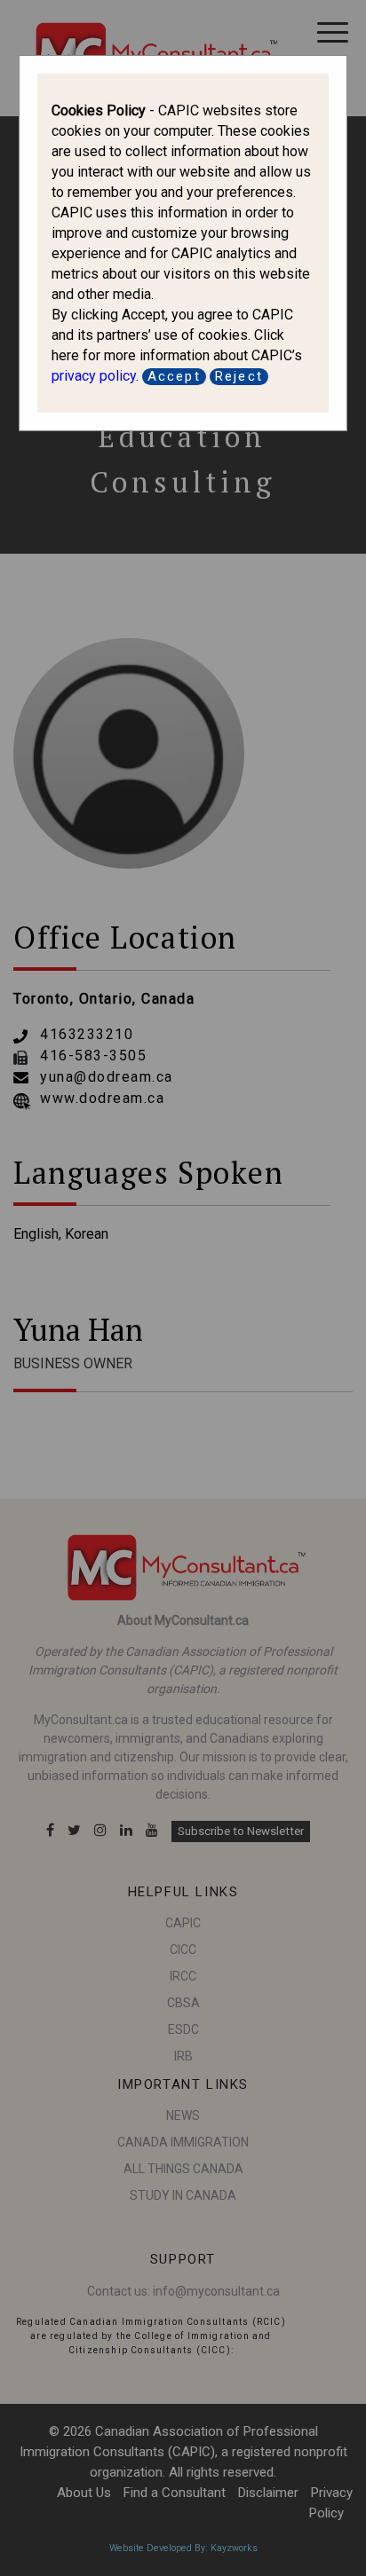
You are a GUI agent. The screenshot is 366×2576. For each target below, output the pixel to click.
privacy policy (94, 376)
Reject (239, 376)
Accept (174, 376)
